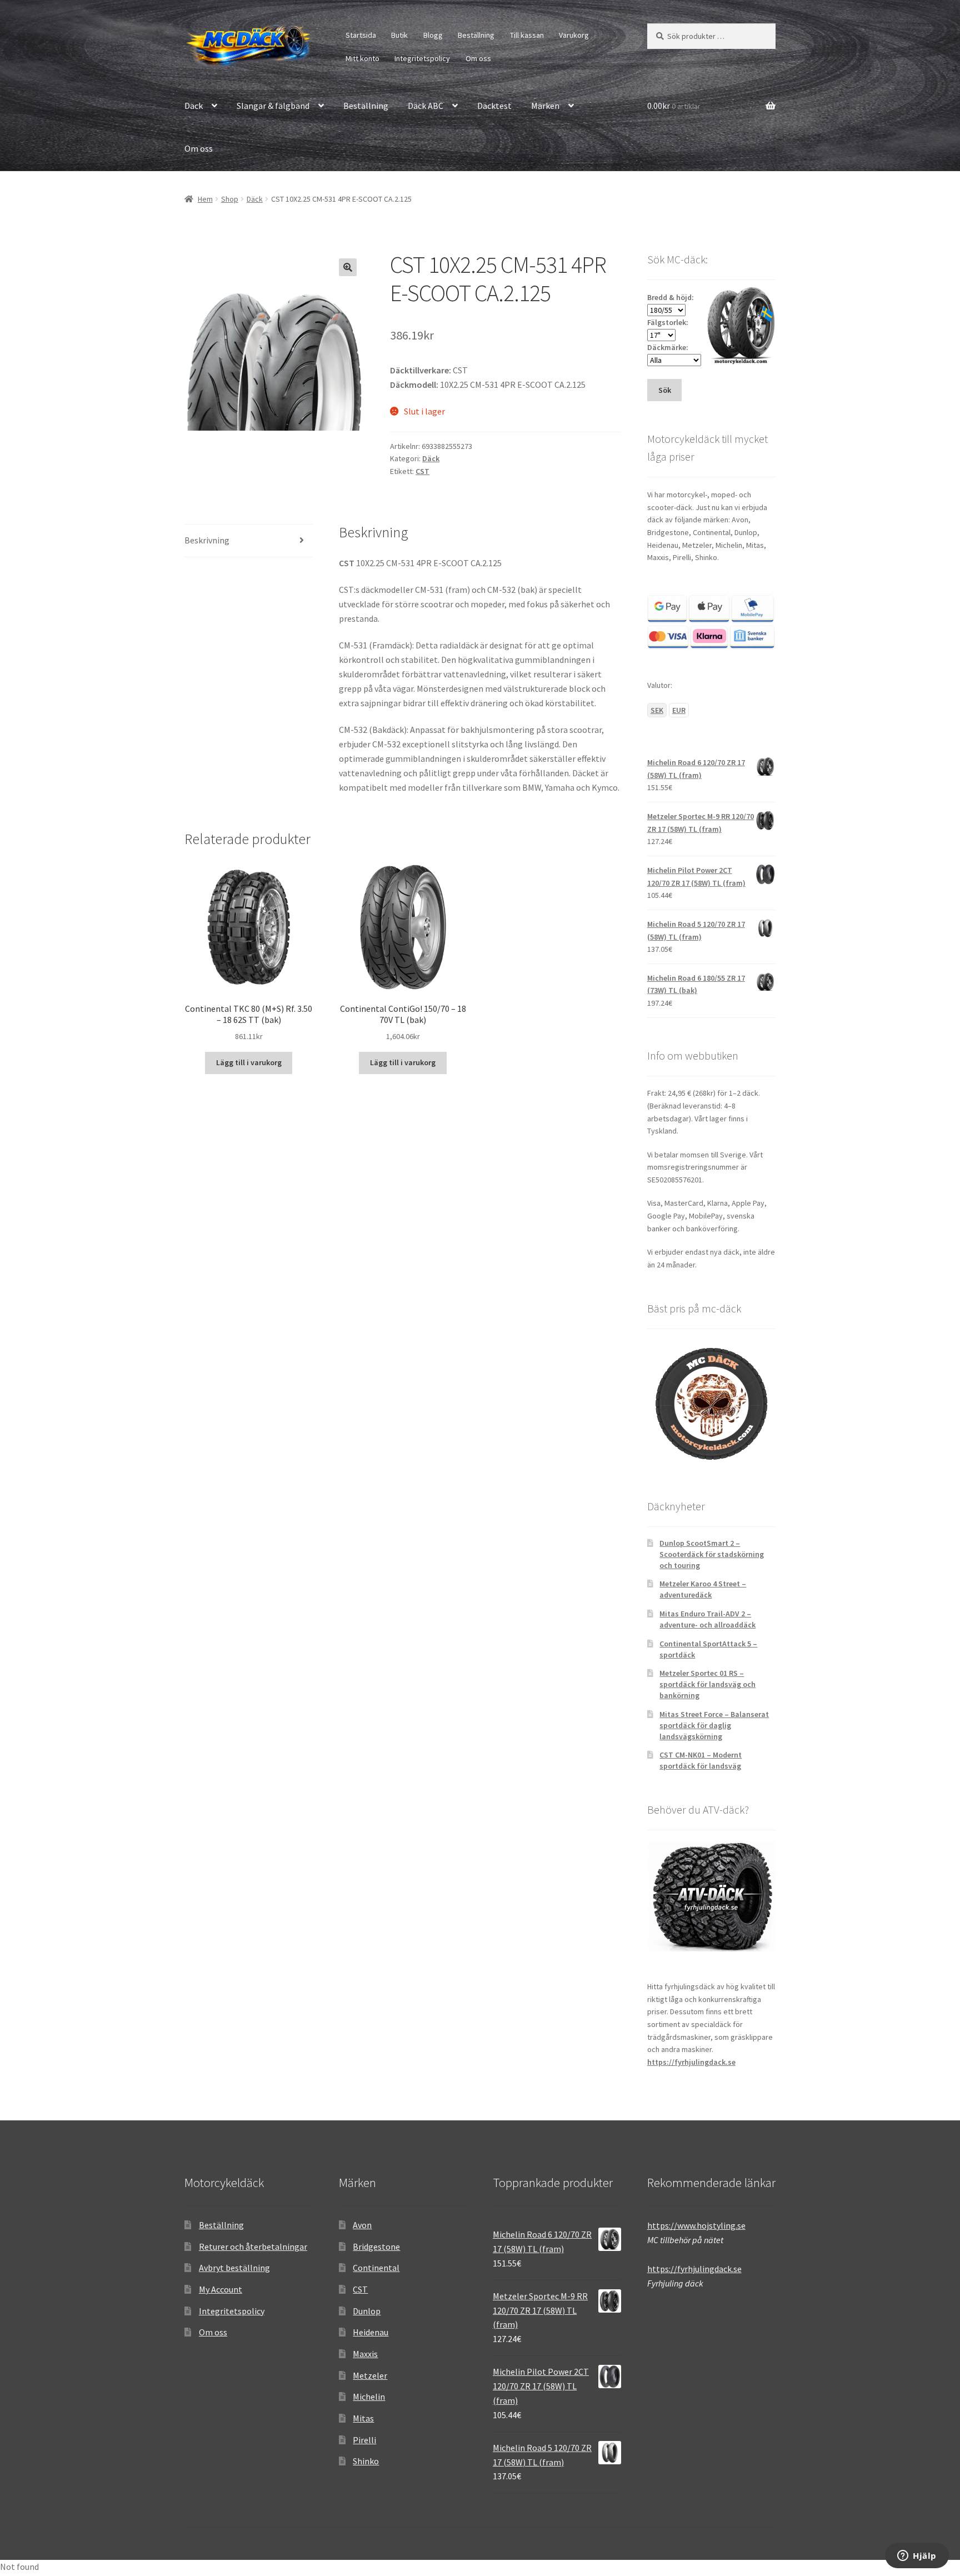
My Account (221, 2289)
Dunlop (367, 2311)
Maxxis (365, 2354)
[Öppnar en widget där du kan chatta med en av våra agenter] (917, 2557)
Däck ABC (426, 106)
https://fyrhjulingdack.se (691, 2062)
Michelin (369, 2397)
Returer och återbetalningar (253, 2246)
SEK (657, 710)
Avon (362, 2225)
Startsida (361, 35)
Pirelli (364, 2440)
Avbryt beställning (234, 2268)
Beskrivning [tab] (207, 540)
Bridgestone (376, 2246)
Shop (230, 199)
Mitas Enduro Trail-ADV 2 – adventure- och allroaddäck (707, 1619)
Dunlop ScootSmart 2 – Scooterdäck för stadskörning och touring (712, 1554)
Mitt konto (362, 58)
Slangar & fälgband (273, 106)
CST (422, 471)
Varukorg (574, 35)
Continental (376, 2268)
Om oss (478, 58)
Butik (399, 35)
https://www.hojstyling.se (696, 2225)
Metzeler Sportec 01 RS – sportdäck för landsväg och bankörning (707, 1684)
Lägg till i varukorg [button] (249, 1062)
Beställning (476, 35)
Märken (545, 106)
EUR (679, 710)
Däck (194, 106)
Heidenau (371, 2332)
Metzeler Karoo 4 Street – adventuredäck (703, 1589)
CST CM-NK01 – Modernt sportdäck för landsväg (701, 1760)
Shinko (366, 2461)
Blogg (433, 35)
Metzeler (370, 2375)
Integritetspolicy (422, 58)
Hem (205, 199)
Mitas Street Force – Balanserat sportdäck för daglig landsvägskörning (714, 1725)
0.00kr (674, 106)
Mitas (363, 2418)
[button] (348, 267)
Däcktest (494, 106)
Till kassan (527, 35)
